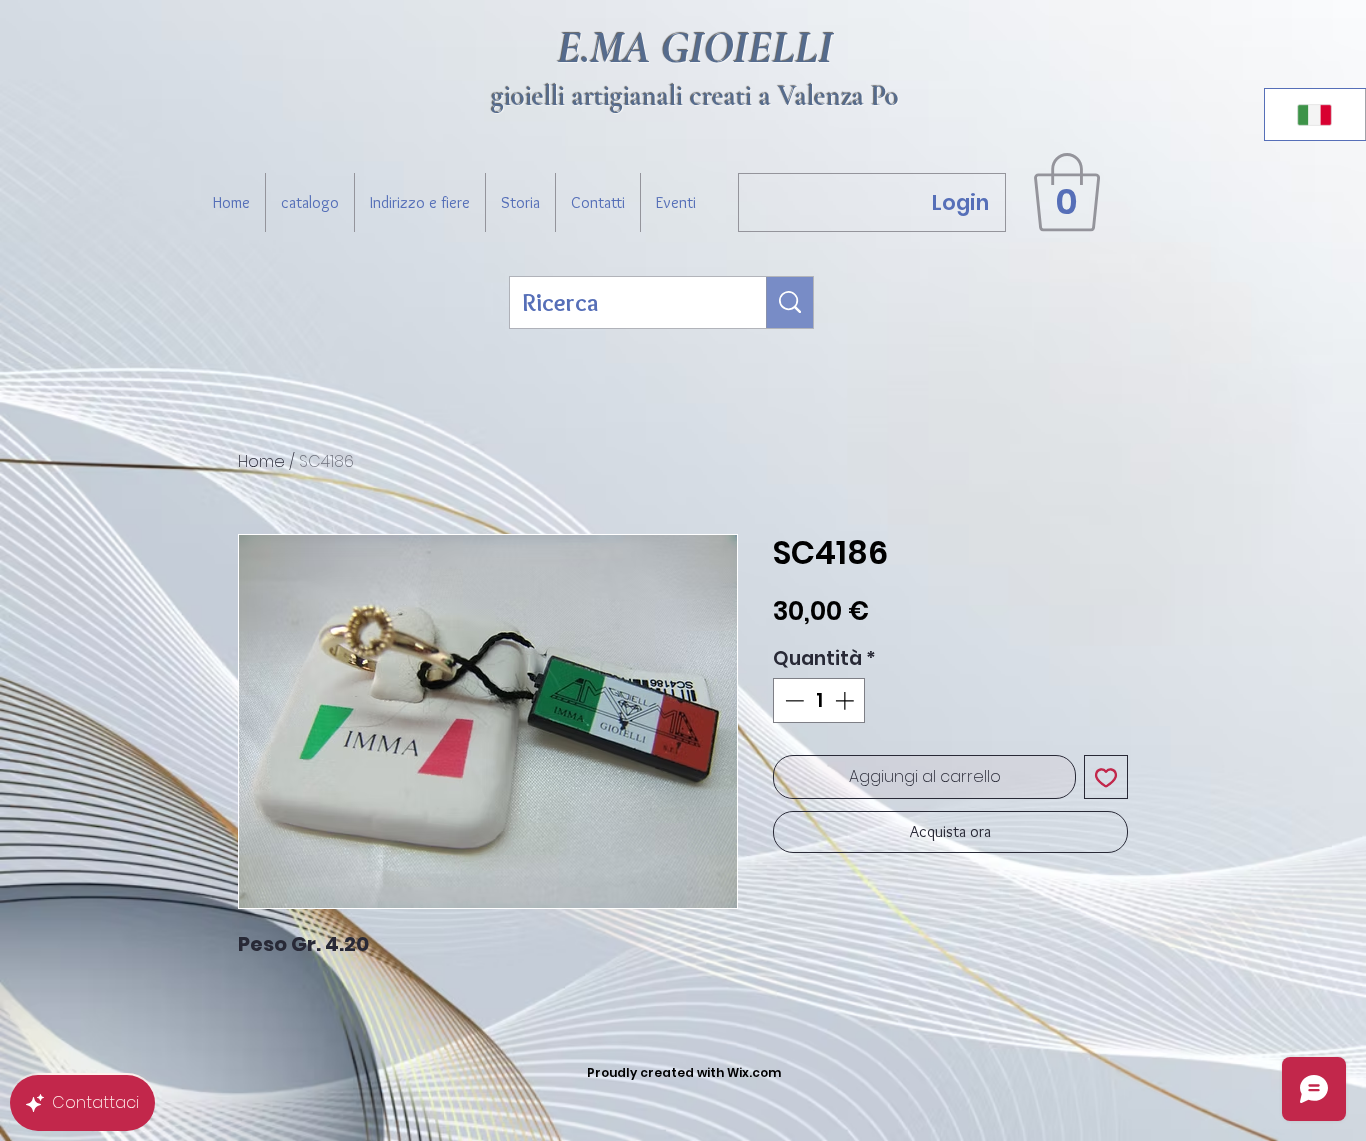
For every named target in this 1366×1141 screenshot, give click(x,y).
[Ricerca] (790, 302)
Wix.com (754, 1072)
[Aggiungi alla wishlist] (1106, 777)
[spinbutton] (819, 700)
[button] (1067, 192)
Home (261, 461)
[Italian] (1315, 114)
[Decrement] (792, 700)
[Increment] (846, 700)
